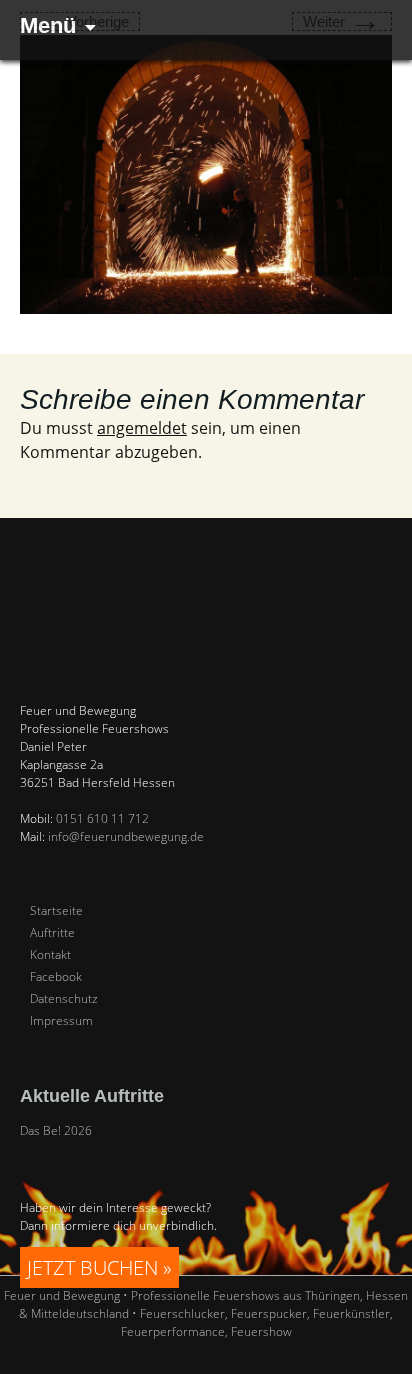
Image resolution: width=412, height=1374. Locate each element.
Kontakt (50, 955)
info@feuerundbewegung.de (126, 836)
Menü (48, 25)
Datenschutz (64, 999)
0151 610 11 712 (102, 818)
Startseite (56, 911)
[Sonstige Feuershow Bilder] (206, 173)
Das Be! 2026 (56, 1130)
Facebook (56, 977)
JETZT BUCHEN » (99, 1267)
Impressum (61, 1021)
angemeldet (142, 428)
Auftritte (52, 933)
